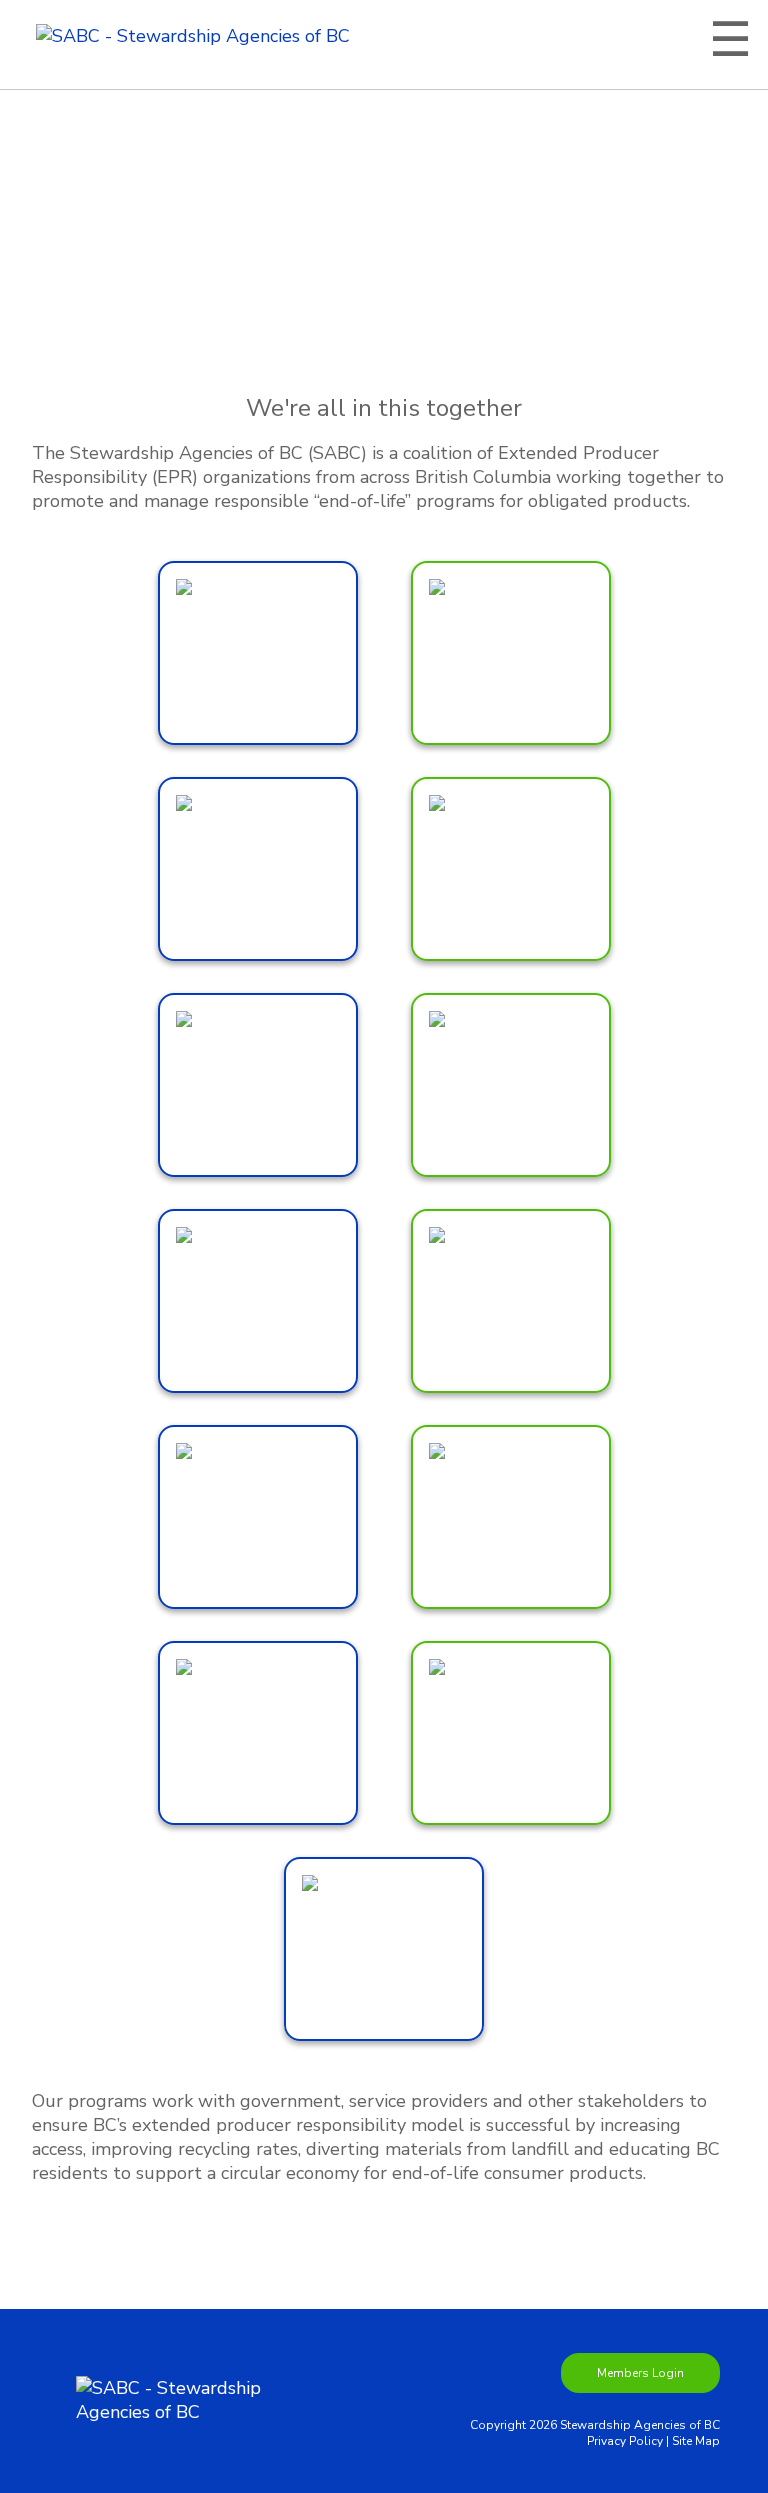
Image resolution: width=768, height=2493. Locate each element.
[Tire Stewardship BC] (384, 1949)
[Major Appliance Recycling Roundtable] (511, 1301)
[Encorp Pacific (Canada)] (258, 1085)
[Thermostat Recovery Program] (511, 1733)
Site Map (696, 2441)
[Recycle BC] (258, 1733)
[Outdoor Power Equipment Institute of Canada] (258, 1517)
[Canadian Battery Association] (258, 869)
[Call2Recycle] (511, 653)
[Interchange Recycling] (258, 1301)
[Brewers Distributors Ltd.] (258, 653)
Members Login (640, 2373)
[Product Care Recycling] (511, 1517)
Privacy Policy (625, 2441)
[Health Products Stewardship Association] (511, 1085)
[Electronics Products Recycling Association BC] (511, 869)
